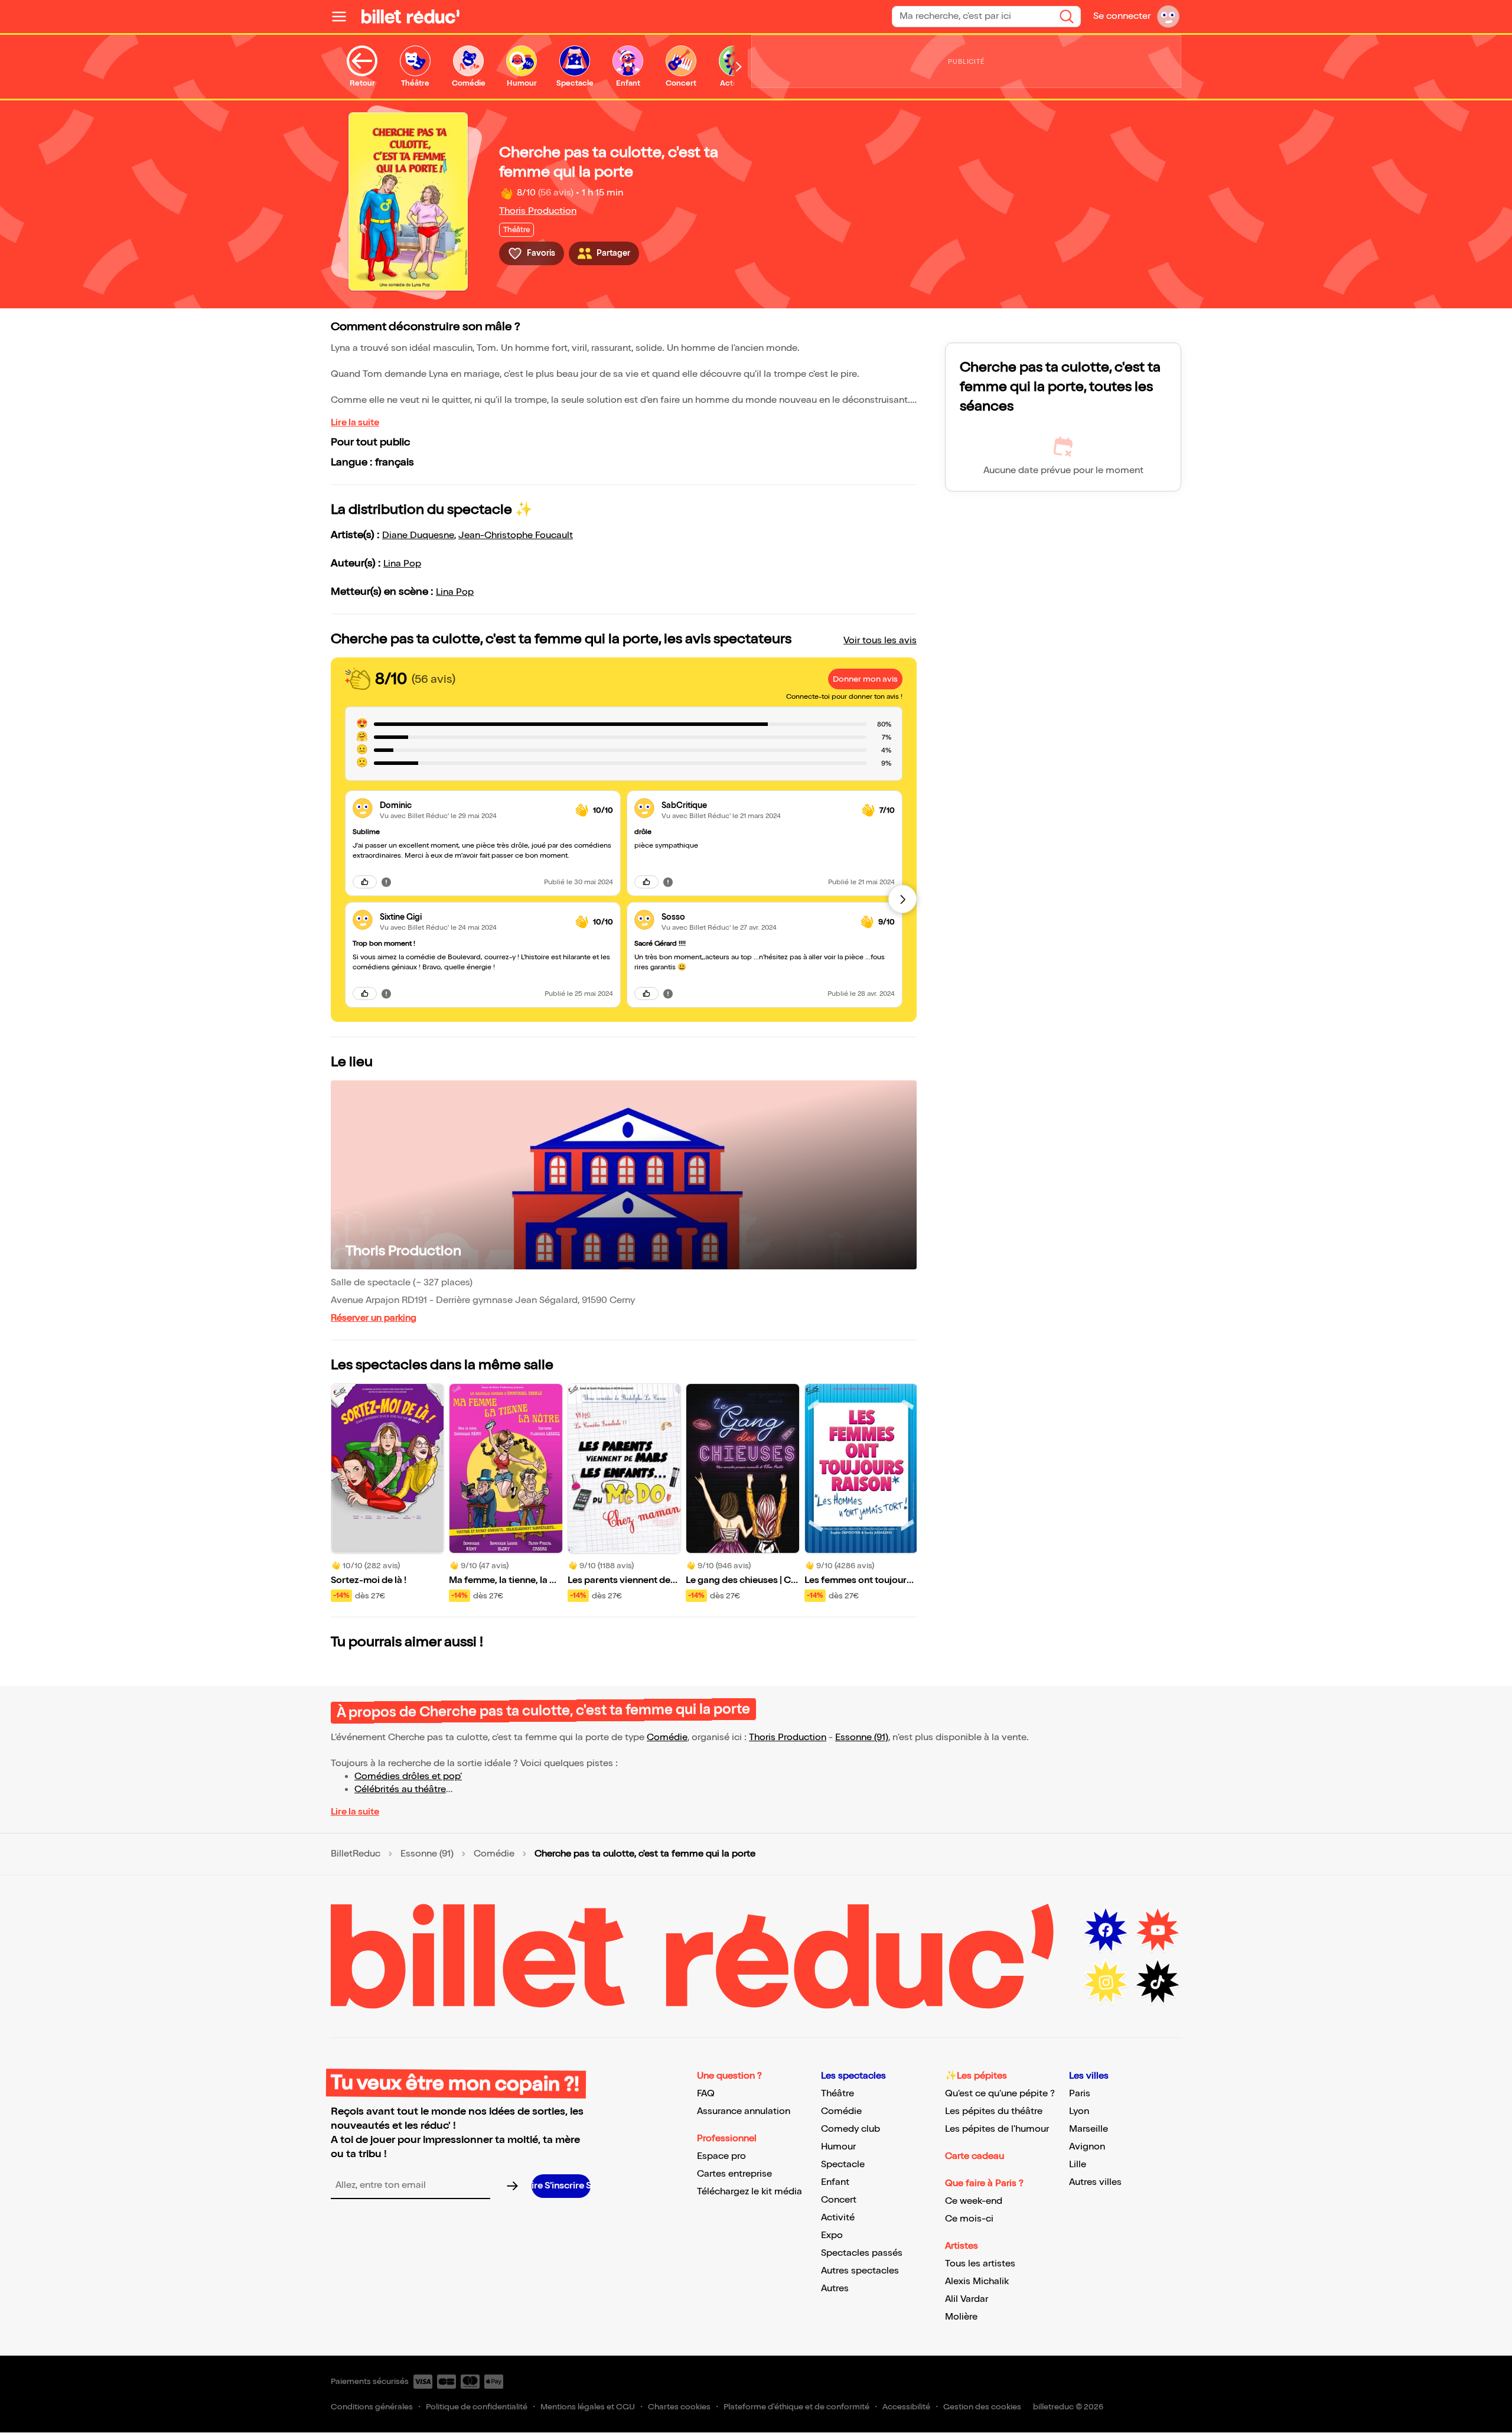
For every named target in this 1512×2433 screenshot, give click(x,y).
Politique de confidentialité (477, 2407)
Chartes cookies (679, 2407)
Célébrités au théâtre (400, 1789)
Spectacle (843, 2165)
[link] (473, 805)
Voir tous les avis (880, 641)
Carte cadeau (975, 2156)
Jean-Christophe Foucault (516, 535)
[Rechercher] (1067, 17)
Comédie (667, 1737)
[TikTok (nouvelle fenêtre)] (1158, 1982)
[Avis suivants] (902, 899)
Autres (835, 2289)
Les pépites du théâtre (994, 2111)
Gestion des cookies (982, 2407)
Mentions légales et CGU (588, 2407)
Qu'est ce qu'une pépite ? (1000, 2094)
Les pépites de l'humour (997, 2129)
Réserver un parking (374, 1318)
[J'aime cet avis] (365, 882)
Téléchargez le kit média (750, 2192)
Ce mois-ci (969, 2219)
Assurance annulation (744, 2111)
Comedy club (850, 2129)
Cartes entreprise (734, 2174)
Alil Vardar (967, 2299)
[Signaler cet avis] (386, 882)
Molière (961, 2317)
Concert (839, 2200)
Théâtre (838, 2094)
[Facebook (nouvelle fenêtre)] (1106, 1930)
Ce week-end (974, 2201)
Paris (1080, 2094)
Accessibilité (906, 2407)
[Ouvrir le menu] (344, 17)
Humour (838, 2147)
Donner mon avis (865, 679)
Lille (1078, 2165)
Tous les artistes (980, 2264)
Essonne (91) (862, 1737)
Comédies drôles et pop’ (408, 1776)
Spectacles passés (862, 2253)
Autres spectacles (860, 2271)
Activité (838, 2218)
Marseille (1089, 2129)
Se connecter (1122, 16)
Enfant (835, 2182)
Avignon (1087, 2147)
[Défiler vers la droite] (739, 67)
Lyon (1079, 2111)
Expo (832, 2235)
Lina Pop (402, 564)
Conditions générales (372, 2407)
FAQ (706, 2094)
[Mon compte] (1168, 17)
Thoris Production (538, 211)
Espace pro (721, 2156)
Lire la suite (355, 423)
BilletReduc (356, 1854)
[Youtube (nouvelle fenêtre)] (1158, 1930)
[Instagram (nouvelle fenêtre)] (1106, 1982)
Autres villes (1095, 2182)
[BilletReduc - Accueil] (410, 17)
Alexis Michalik (977, 2281)
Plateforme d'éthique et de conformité (796, 2407)
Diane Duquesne (418, 535)
